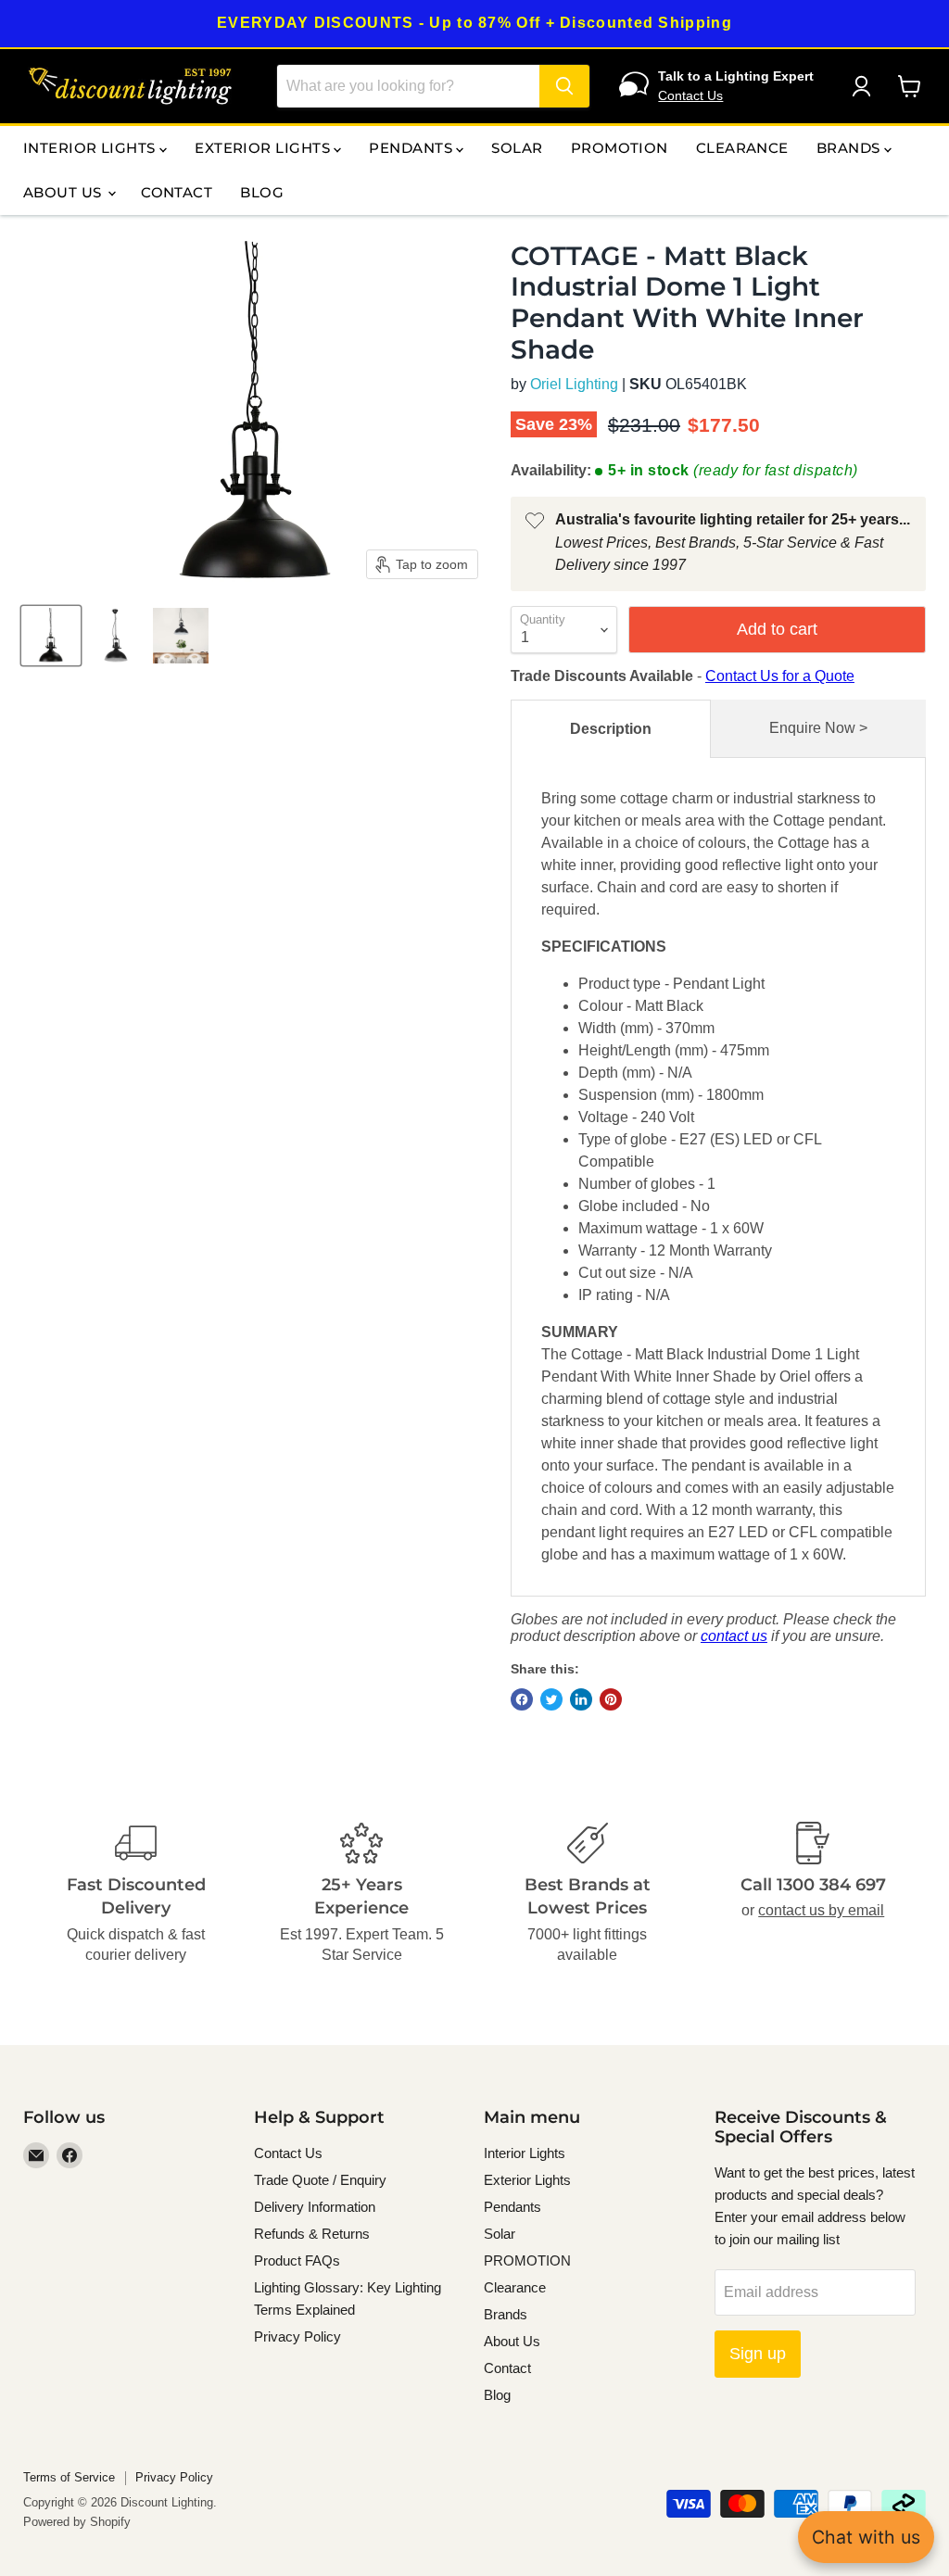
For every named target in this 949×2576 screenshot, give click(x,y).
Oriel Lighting (574, 384)
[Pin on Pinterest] (611, 1699)
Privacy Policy (297, 2336)
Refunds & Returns (312, 2234)
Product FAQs (297, 2260)
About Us (64, 192)
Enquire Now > (818, 728)
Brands (850, 148)
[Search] (564, 86)
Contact (177, 192)
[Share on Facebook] (522, 1699)
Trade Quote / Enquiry (320, 2180)
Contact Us (690, 95)
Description (611, 729)
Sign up (758, 2354)
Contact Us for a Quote (780, 676)
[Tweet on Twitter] (551, 1699)
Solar (517, 148)
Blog (262, 192)
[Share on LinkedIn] (581, 1699)
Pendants (412, 148)
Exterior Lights (264, 148)
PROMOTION (620, 148)
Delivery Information (315, 2207)
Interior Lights (91, 148)
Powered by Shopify (77, 2522)
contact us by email (821, 1910)
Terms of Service (69, 2477)
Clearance (742, 148)
